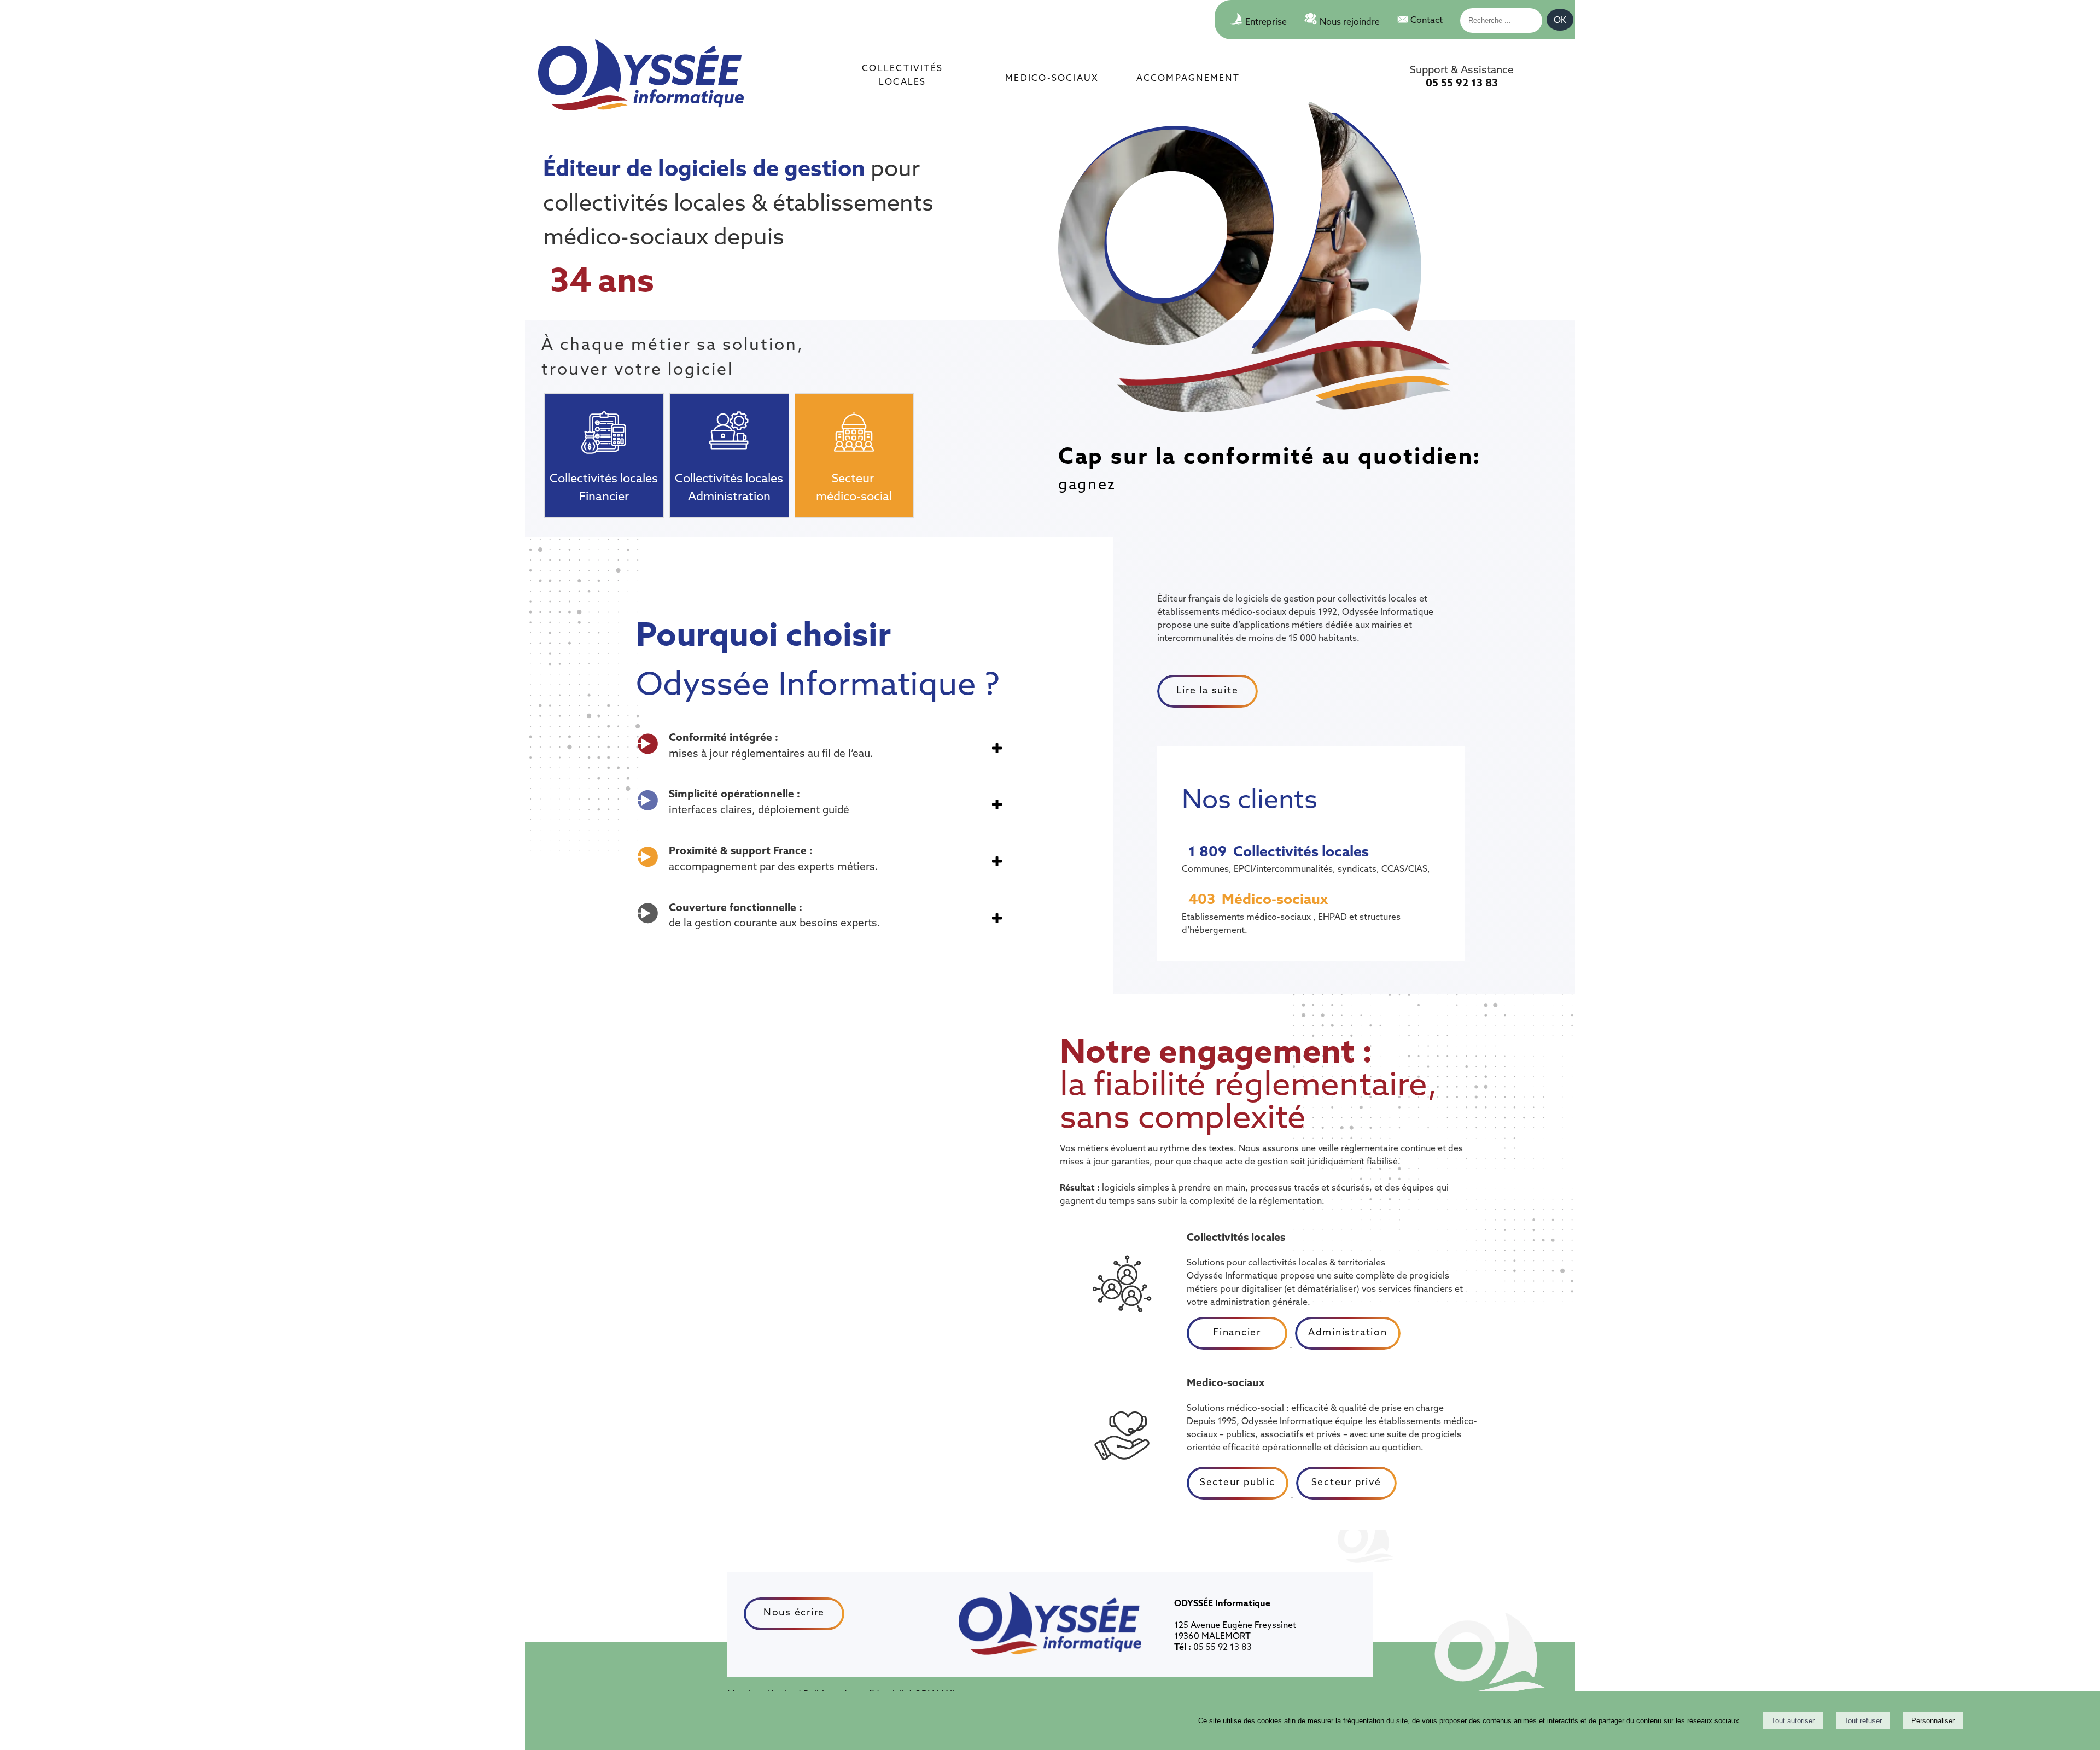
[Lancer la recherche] (1560, 22)
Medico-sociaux (1052, 77)
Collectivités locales (902, 74)
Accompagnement (1188, 77)
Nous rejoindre (1350, 21)
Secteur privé (1346, 1482)
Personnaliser (1933, 1721)
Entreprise (1266, 21)
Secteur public (1238, 1482)
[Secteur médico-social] (854, 425)
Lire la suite (1207, 690)
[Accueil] (641, 76)
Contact (1427, 20)
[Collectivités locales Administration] (729, 425)
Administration (1348, 1332)
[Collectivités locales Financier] (604, 425)
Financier (1237, 1332)
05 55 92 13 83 (1462, 83)
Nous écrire (794, 1612)
